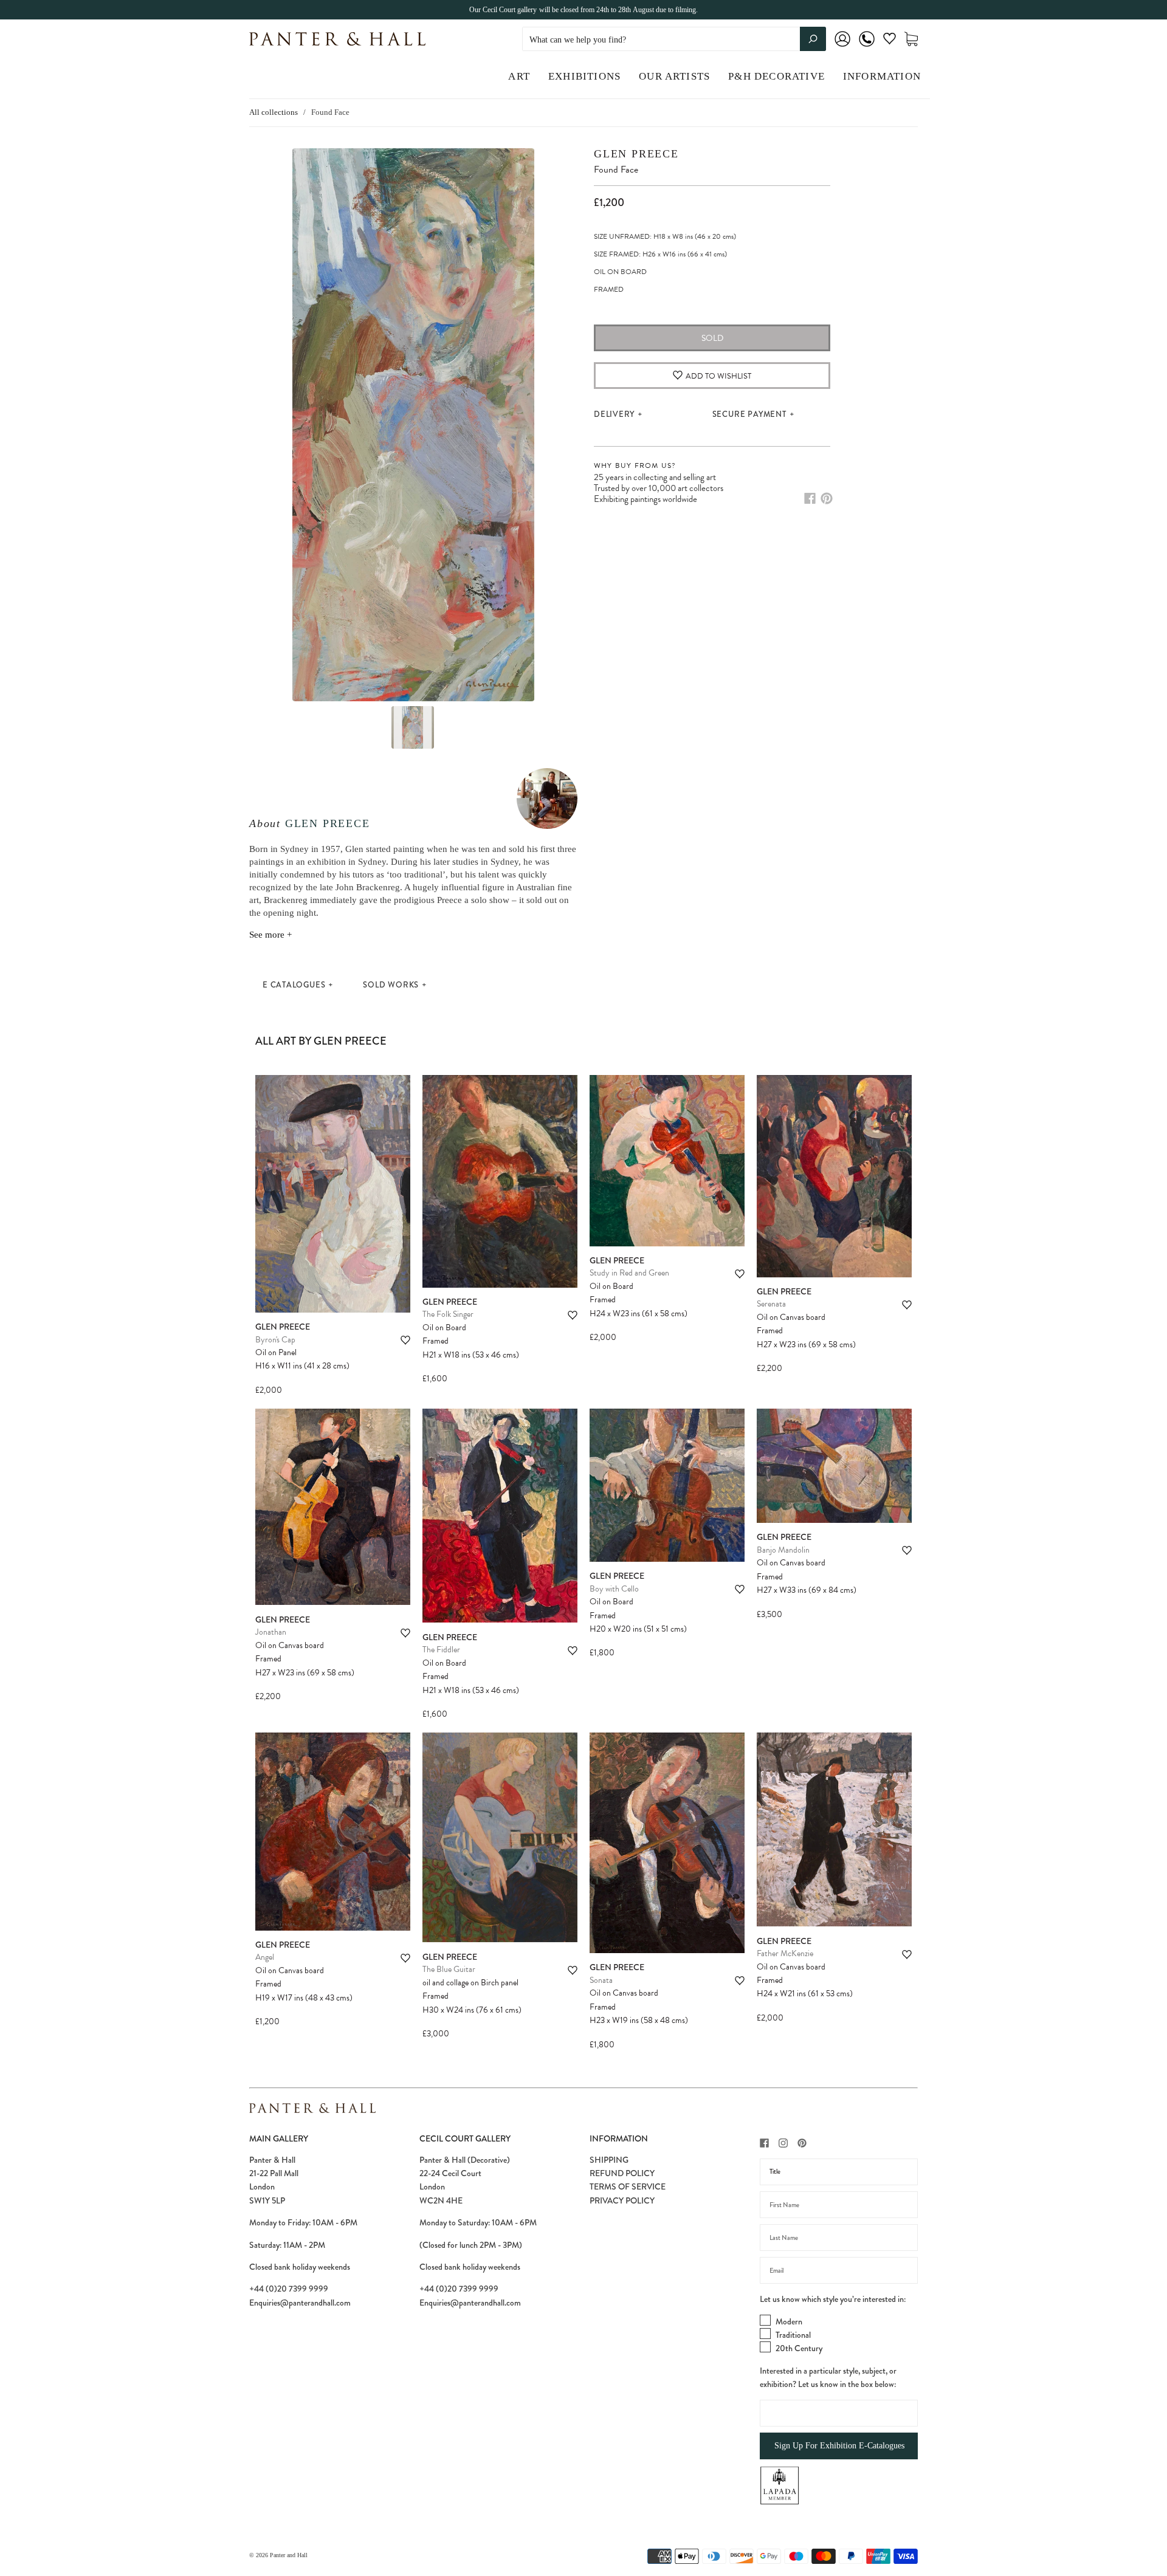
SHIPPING (609, 2160)
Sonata (601, 1980)
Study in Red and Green (629, 1273)
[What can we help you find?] (674, 40)
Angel (265, 1957)
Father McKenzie (785, 1953)
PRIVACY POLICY (622, 2200)
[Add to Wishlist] (405, 1340)
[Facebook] (810, 498)
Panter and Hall (289, 2555)
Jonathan (271, 1632)
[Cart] (911, 39)
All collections (274, 112)
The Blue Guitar (449, 1969)
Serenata (771, 1304)
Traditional (793, 2335)
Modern (789, 2321)
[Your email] (839, 2270)
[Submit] (813, 39)
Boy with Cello (614, 1589)
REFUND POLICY (622, 2173)
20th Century (799, 2348)
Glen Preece (328, 823)
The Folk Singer (448, 1314)
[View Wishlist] (890, 41)
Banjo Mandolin (783, 1550)
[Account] (842, 47)
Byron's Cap (275, 1340)
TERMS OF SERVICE (628, 2186)
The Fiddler (441, 1650)
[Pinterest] (827, 498)
